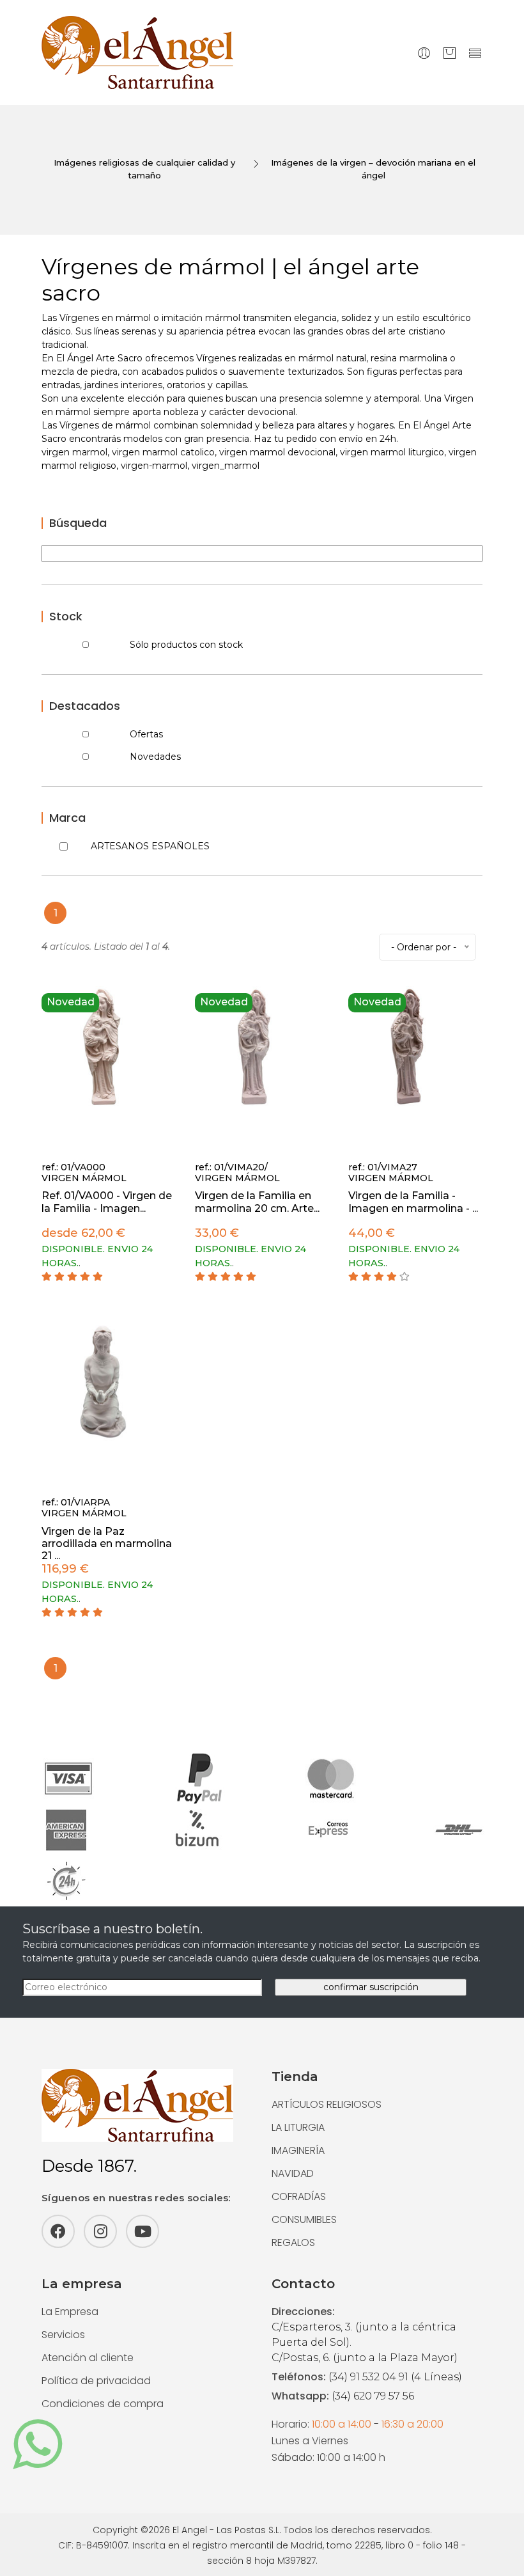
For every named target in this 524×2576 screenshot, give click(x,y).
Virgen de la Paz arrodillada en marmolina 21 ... (107, 1543)
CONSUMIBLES (304, 2219)
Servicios (63, 2335)
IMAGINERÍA (298, 2150)
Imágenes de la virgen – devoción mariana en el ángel (373, 169)
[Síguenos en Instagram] (100, 2231)
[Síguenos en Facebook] (58, 2231)
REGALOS (293, 2242)
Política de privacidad (96, 2381)
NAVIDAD (293, 2173)
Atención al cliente (88, 2358)
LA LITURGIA (298, 2127)
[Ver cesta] (450, 53)
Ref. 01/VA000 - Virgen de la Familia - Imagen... (107, 1202)
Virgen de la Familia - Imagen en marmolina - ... (413, 1202)
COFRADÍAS (299, 2196)
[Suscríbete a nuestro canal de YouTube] (143, 2231)
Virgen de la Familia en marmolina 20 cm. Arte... (257, 1202)
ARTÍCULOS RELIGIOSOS (327, 2104)
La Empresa (70, 2312)
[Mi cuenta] (424, 53)
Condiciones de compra (103, 2404)
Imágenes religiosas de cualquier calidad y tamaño (144, 169)
